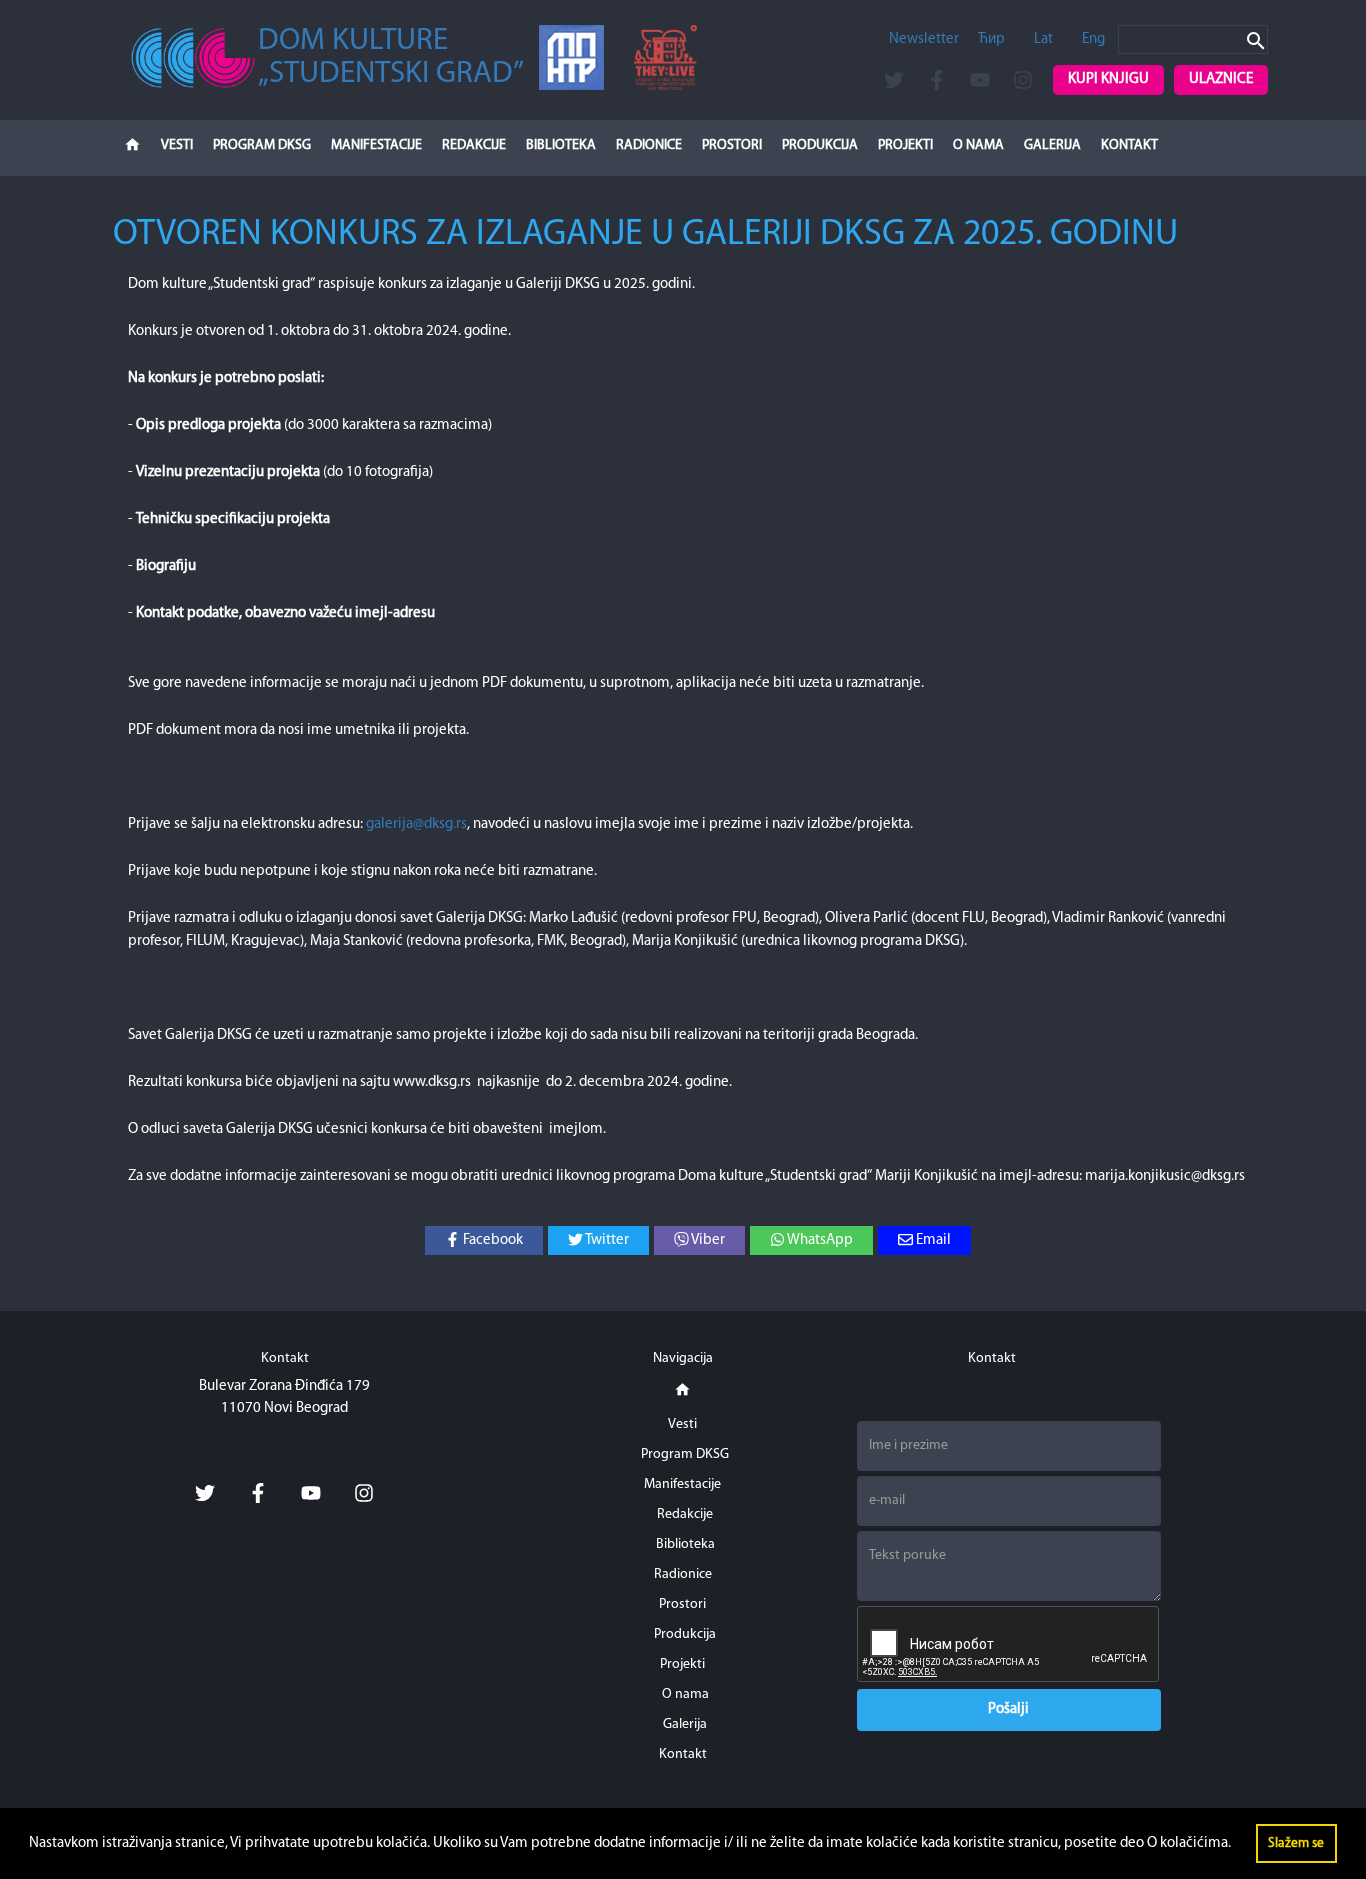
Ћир (991, 39)
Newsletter (924, 39)
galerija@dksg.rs (416, 824)
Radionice (649, 145)
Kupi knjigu (1108, 79)
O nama (978, 145)
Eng (1093, 39)
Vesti (177, 145)
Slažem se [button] (1296, 1843)
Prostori (732, 145)
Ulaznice (1221, 79)
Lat (1043, 39)
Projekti (905, 145)
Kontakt (1129, 145)
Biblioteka (561, 145)
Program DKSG (262, 145)
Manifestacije (376, 145)
